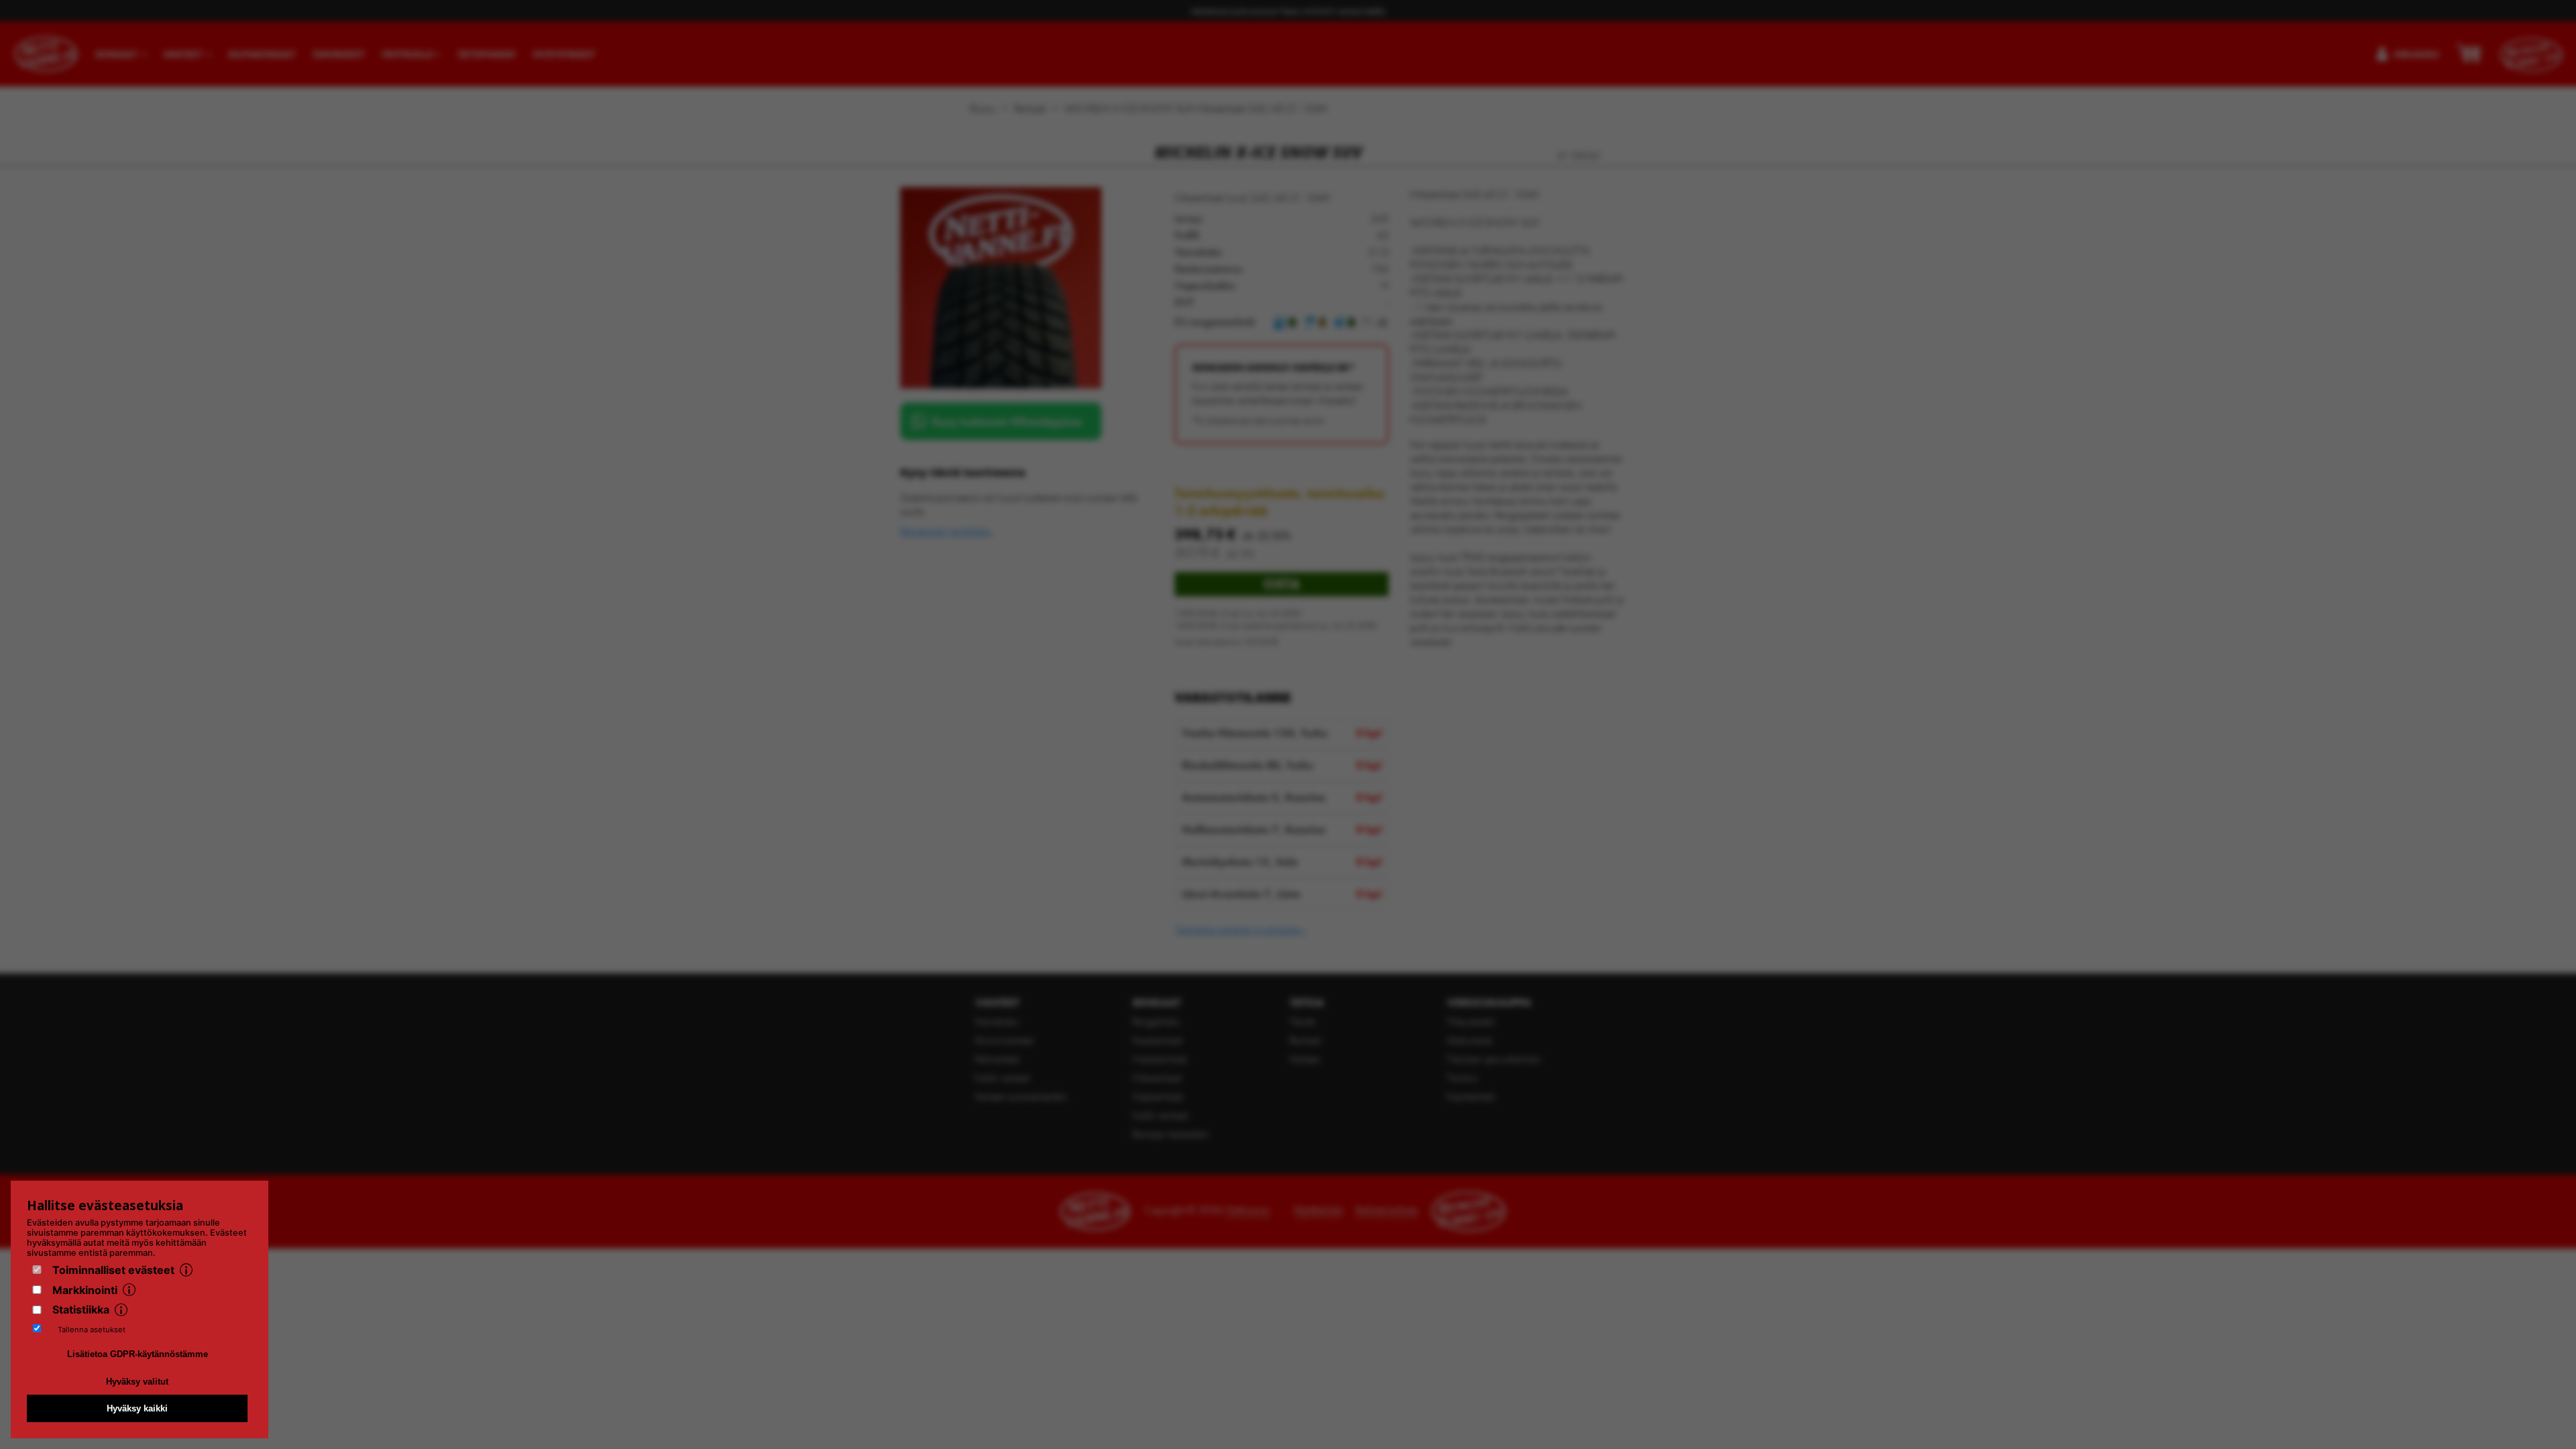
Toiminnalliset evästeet (113, 1270)
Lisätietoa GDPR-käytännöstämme (138, 1354)
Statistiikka (81, 1309)
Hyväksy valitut (137, 1382)
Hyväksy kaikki (137, 1408)
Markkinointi (85, 1290)
